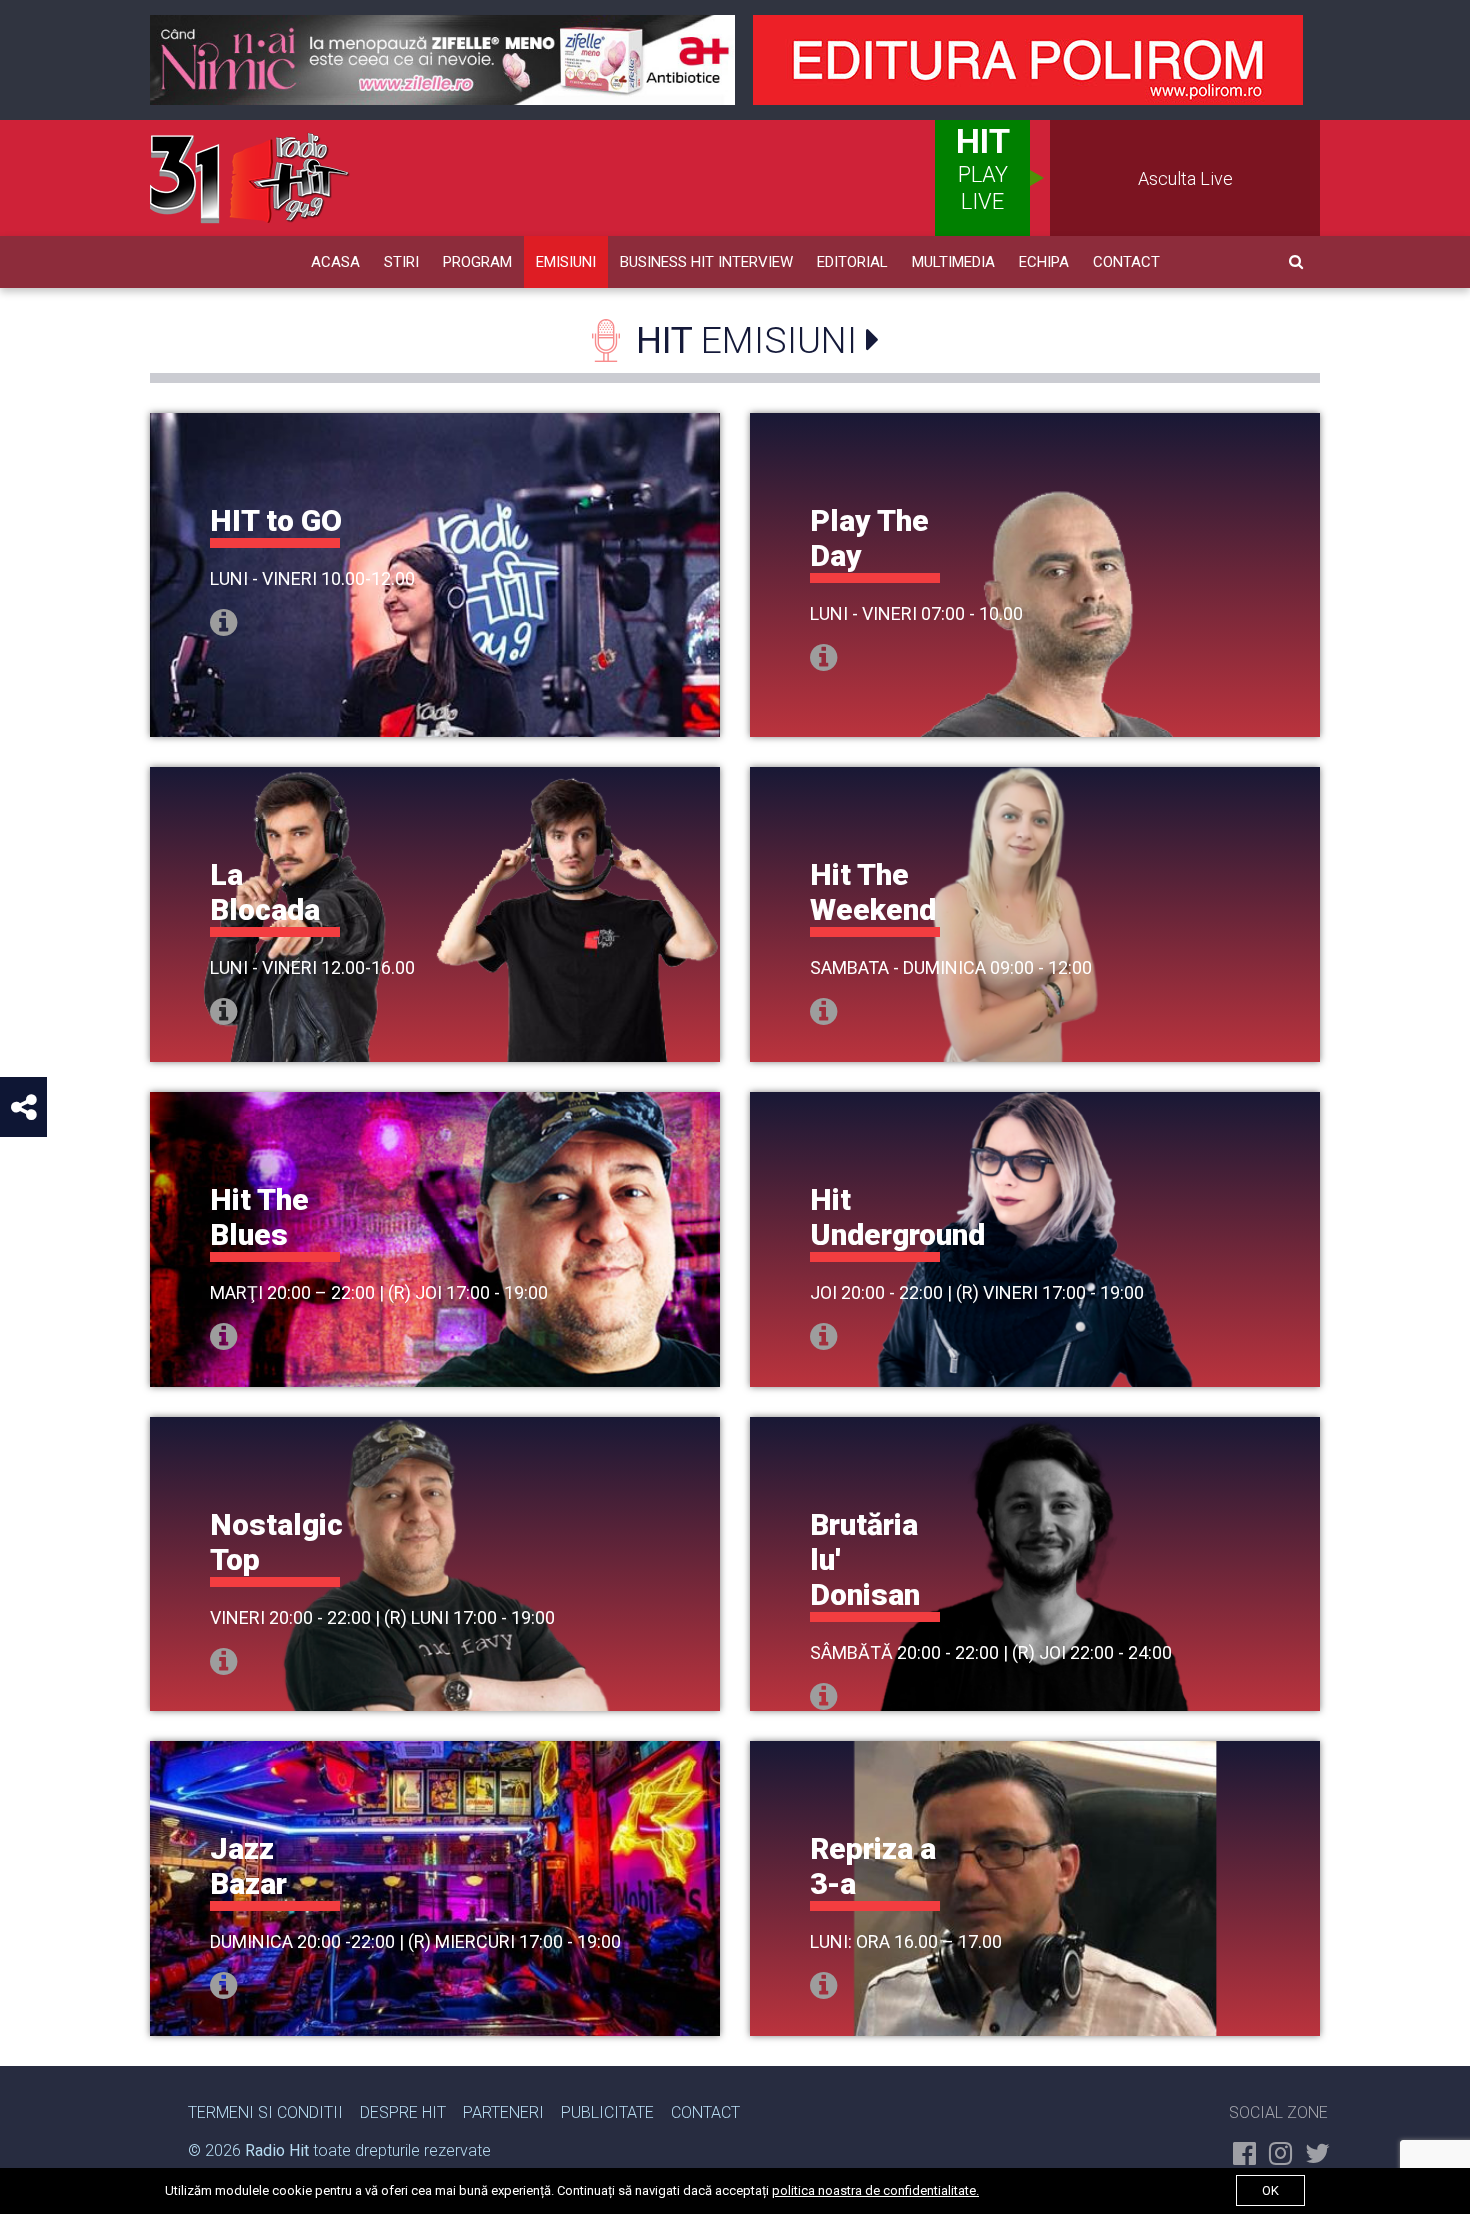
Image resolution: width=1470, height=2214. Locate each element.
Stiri (401, 262)
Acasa (335, 262)
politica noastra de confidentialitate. (875, 2190)
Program (477, 262)
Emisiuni (566, 262)
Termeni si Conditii (265, 2112)
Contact (1126, 262)
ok (1270, 2190)
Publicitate (607, 2112)
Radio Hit (277, 2150)
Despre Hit (403, 2112)
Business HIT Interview (706, 262)
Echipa (1044, 262)
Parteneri (503, 2112)
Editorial (852, 262)
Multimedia (953, 262)
